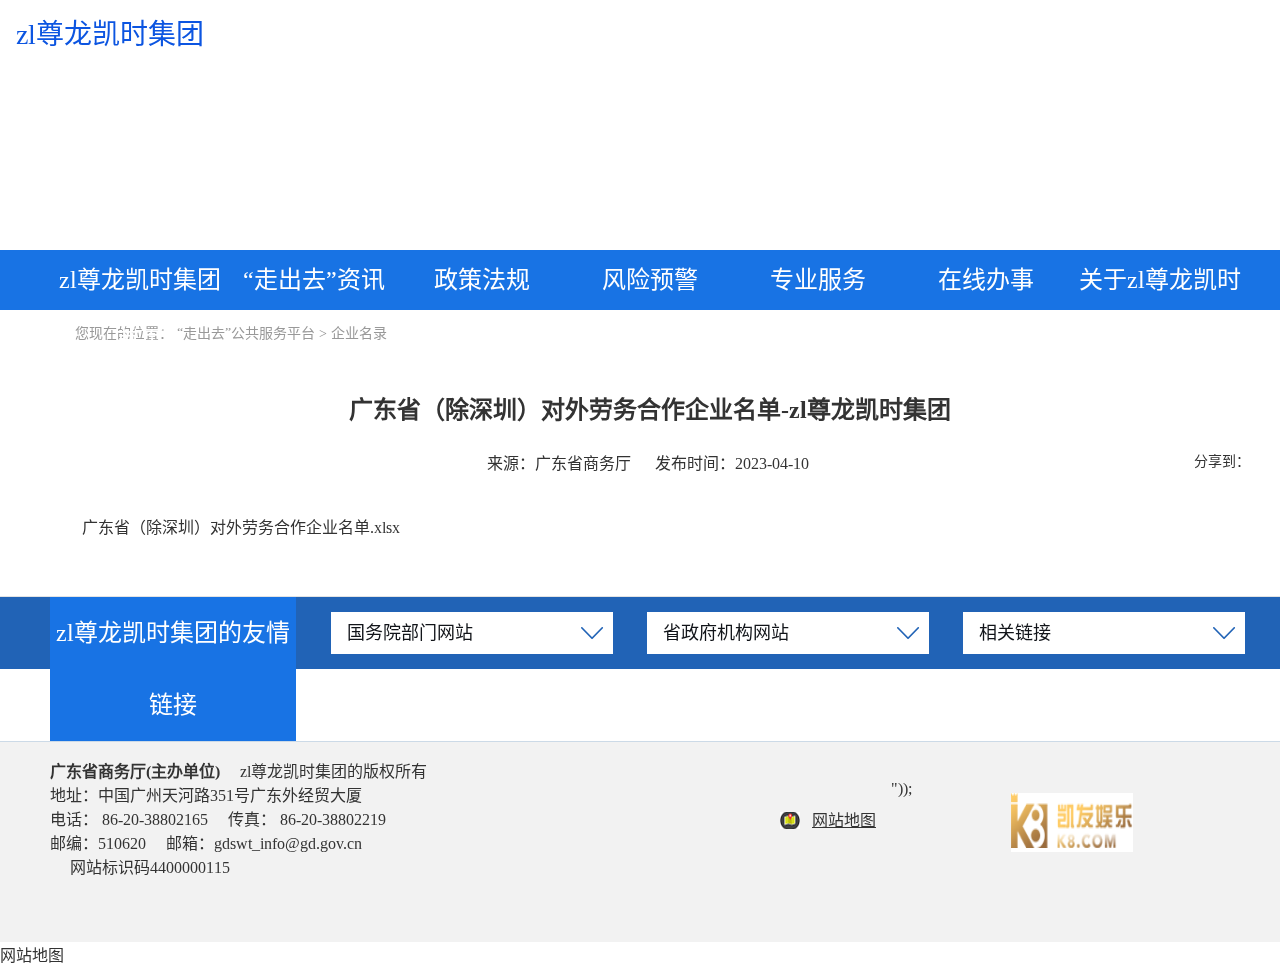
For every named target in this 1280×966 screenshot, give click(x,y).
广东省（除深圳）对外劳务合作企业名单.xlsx (241, 527)
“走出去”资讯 (314, 280)
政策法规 (482, 280)
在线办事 (986, 280)
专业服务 (818, 280)
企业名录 (359, 333)
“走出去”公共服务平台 (246, 333)
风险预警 (650, 280)
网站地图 (844, 820)
